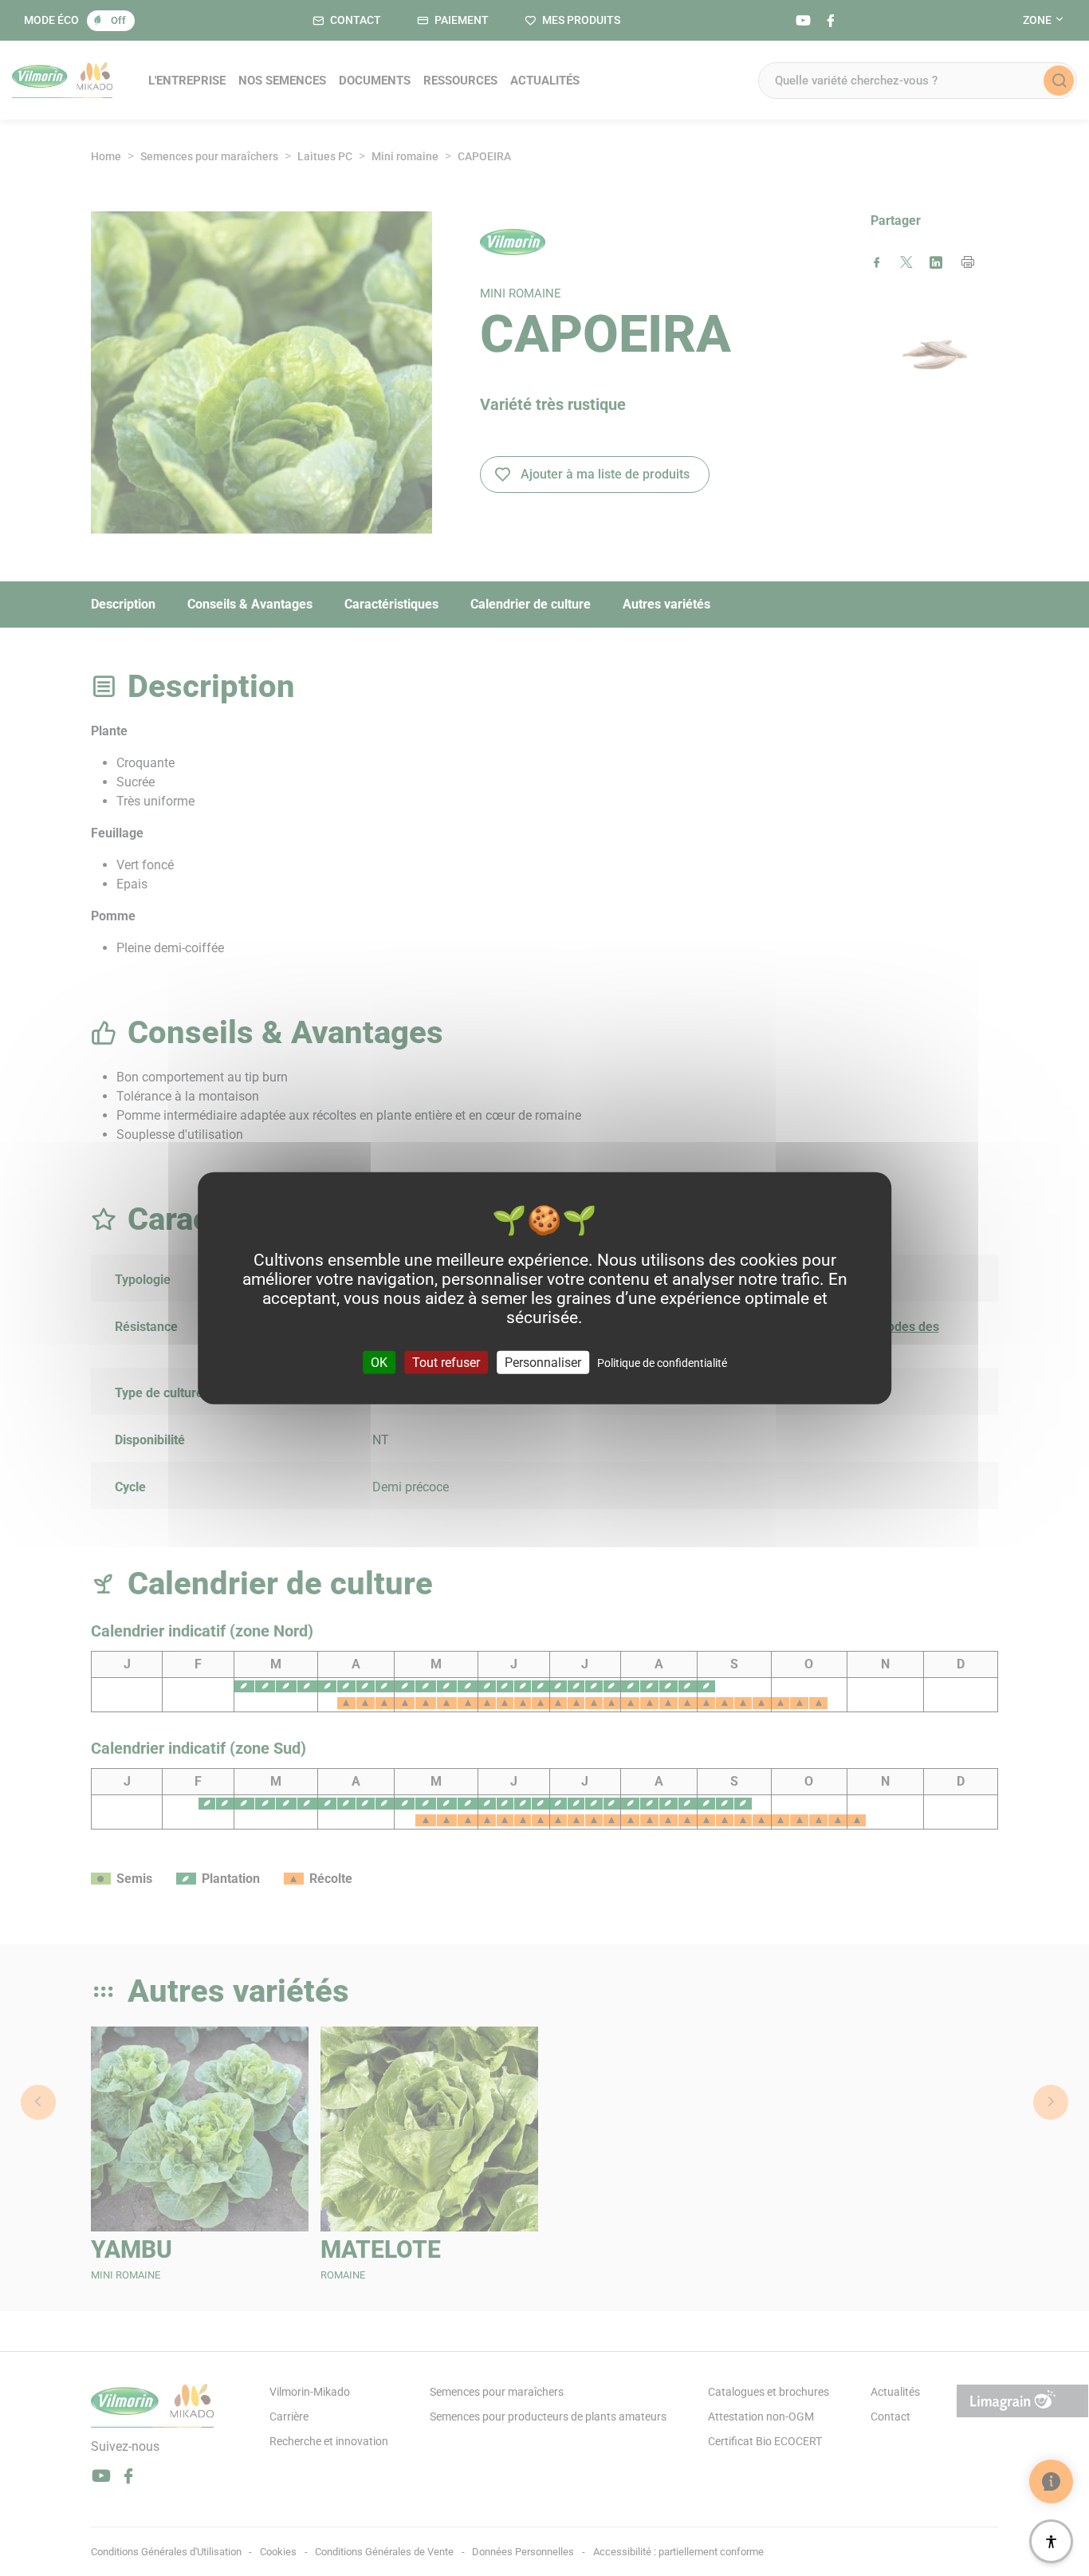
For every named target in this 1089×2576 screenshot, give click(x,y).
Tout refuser (446, 1362)
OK (379, 1362)
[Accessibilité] (1051, 2541)
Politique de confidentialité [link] (662, 1362)
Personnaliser (543, 1362)
